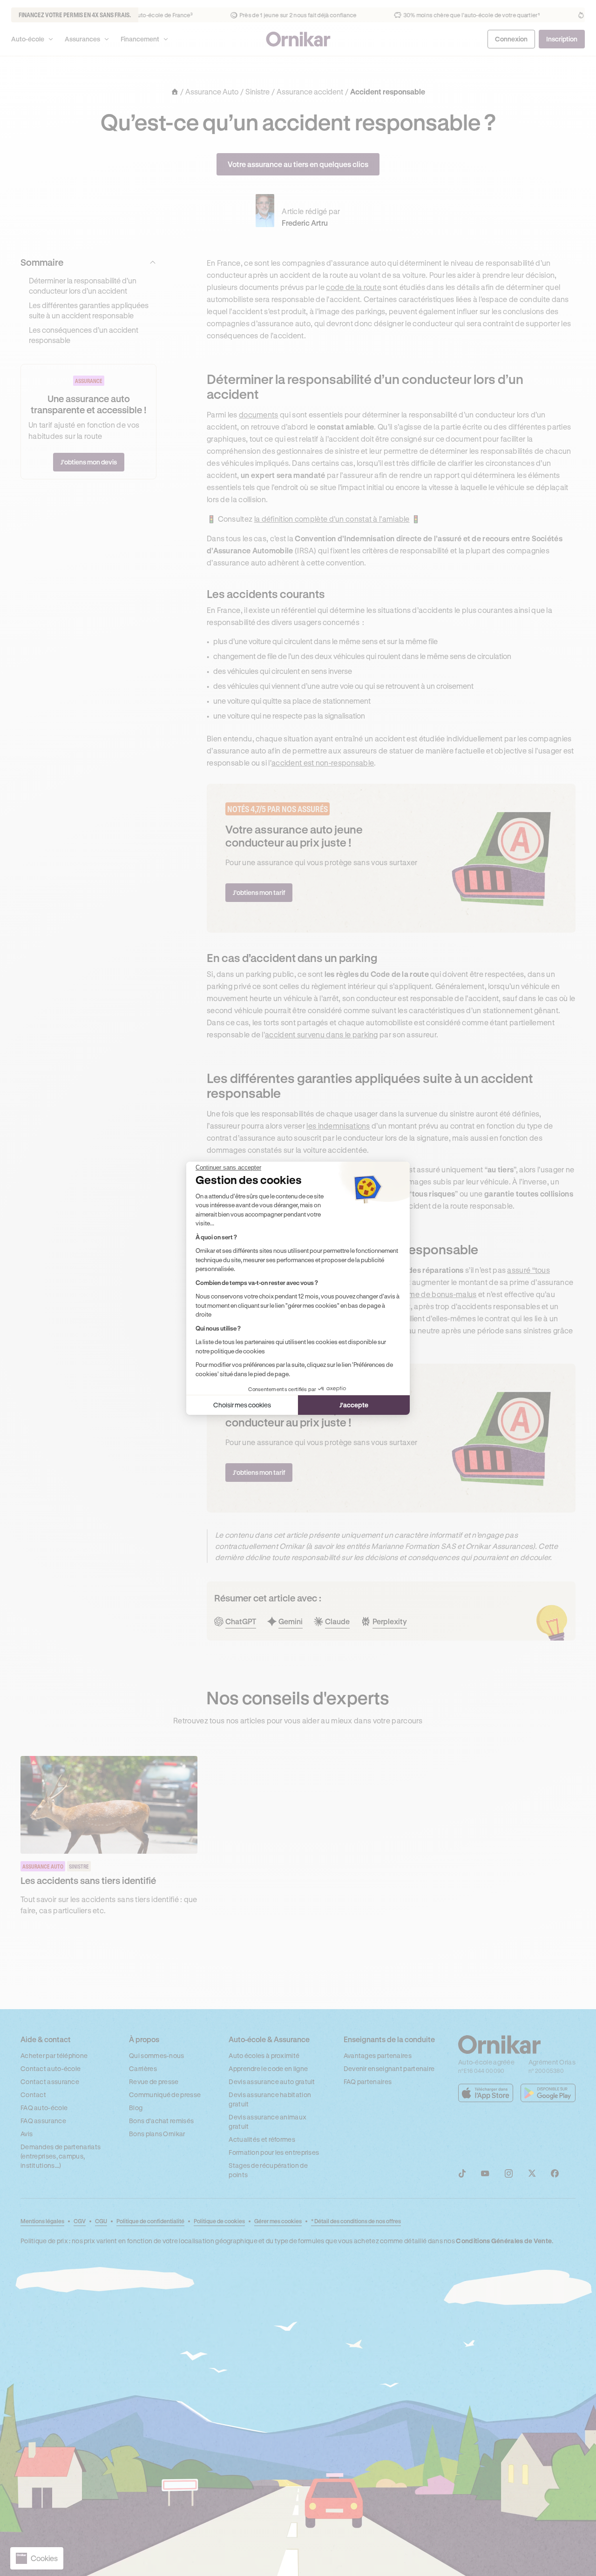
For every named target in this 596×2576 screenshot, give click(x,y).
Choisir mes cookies (242, 1405)
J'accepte (354, 1405)
